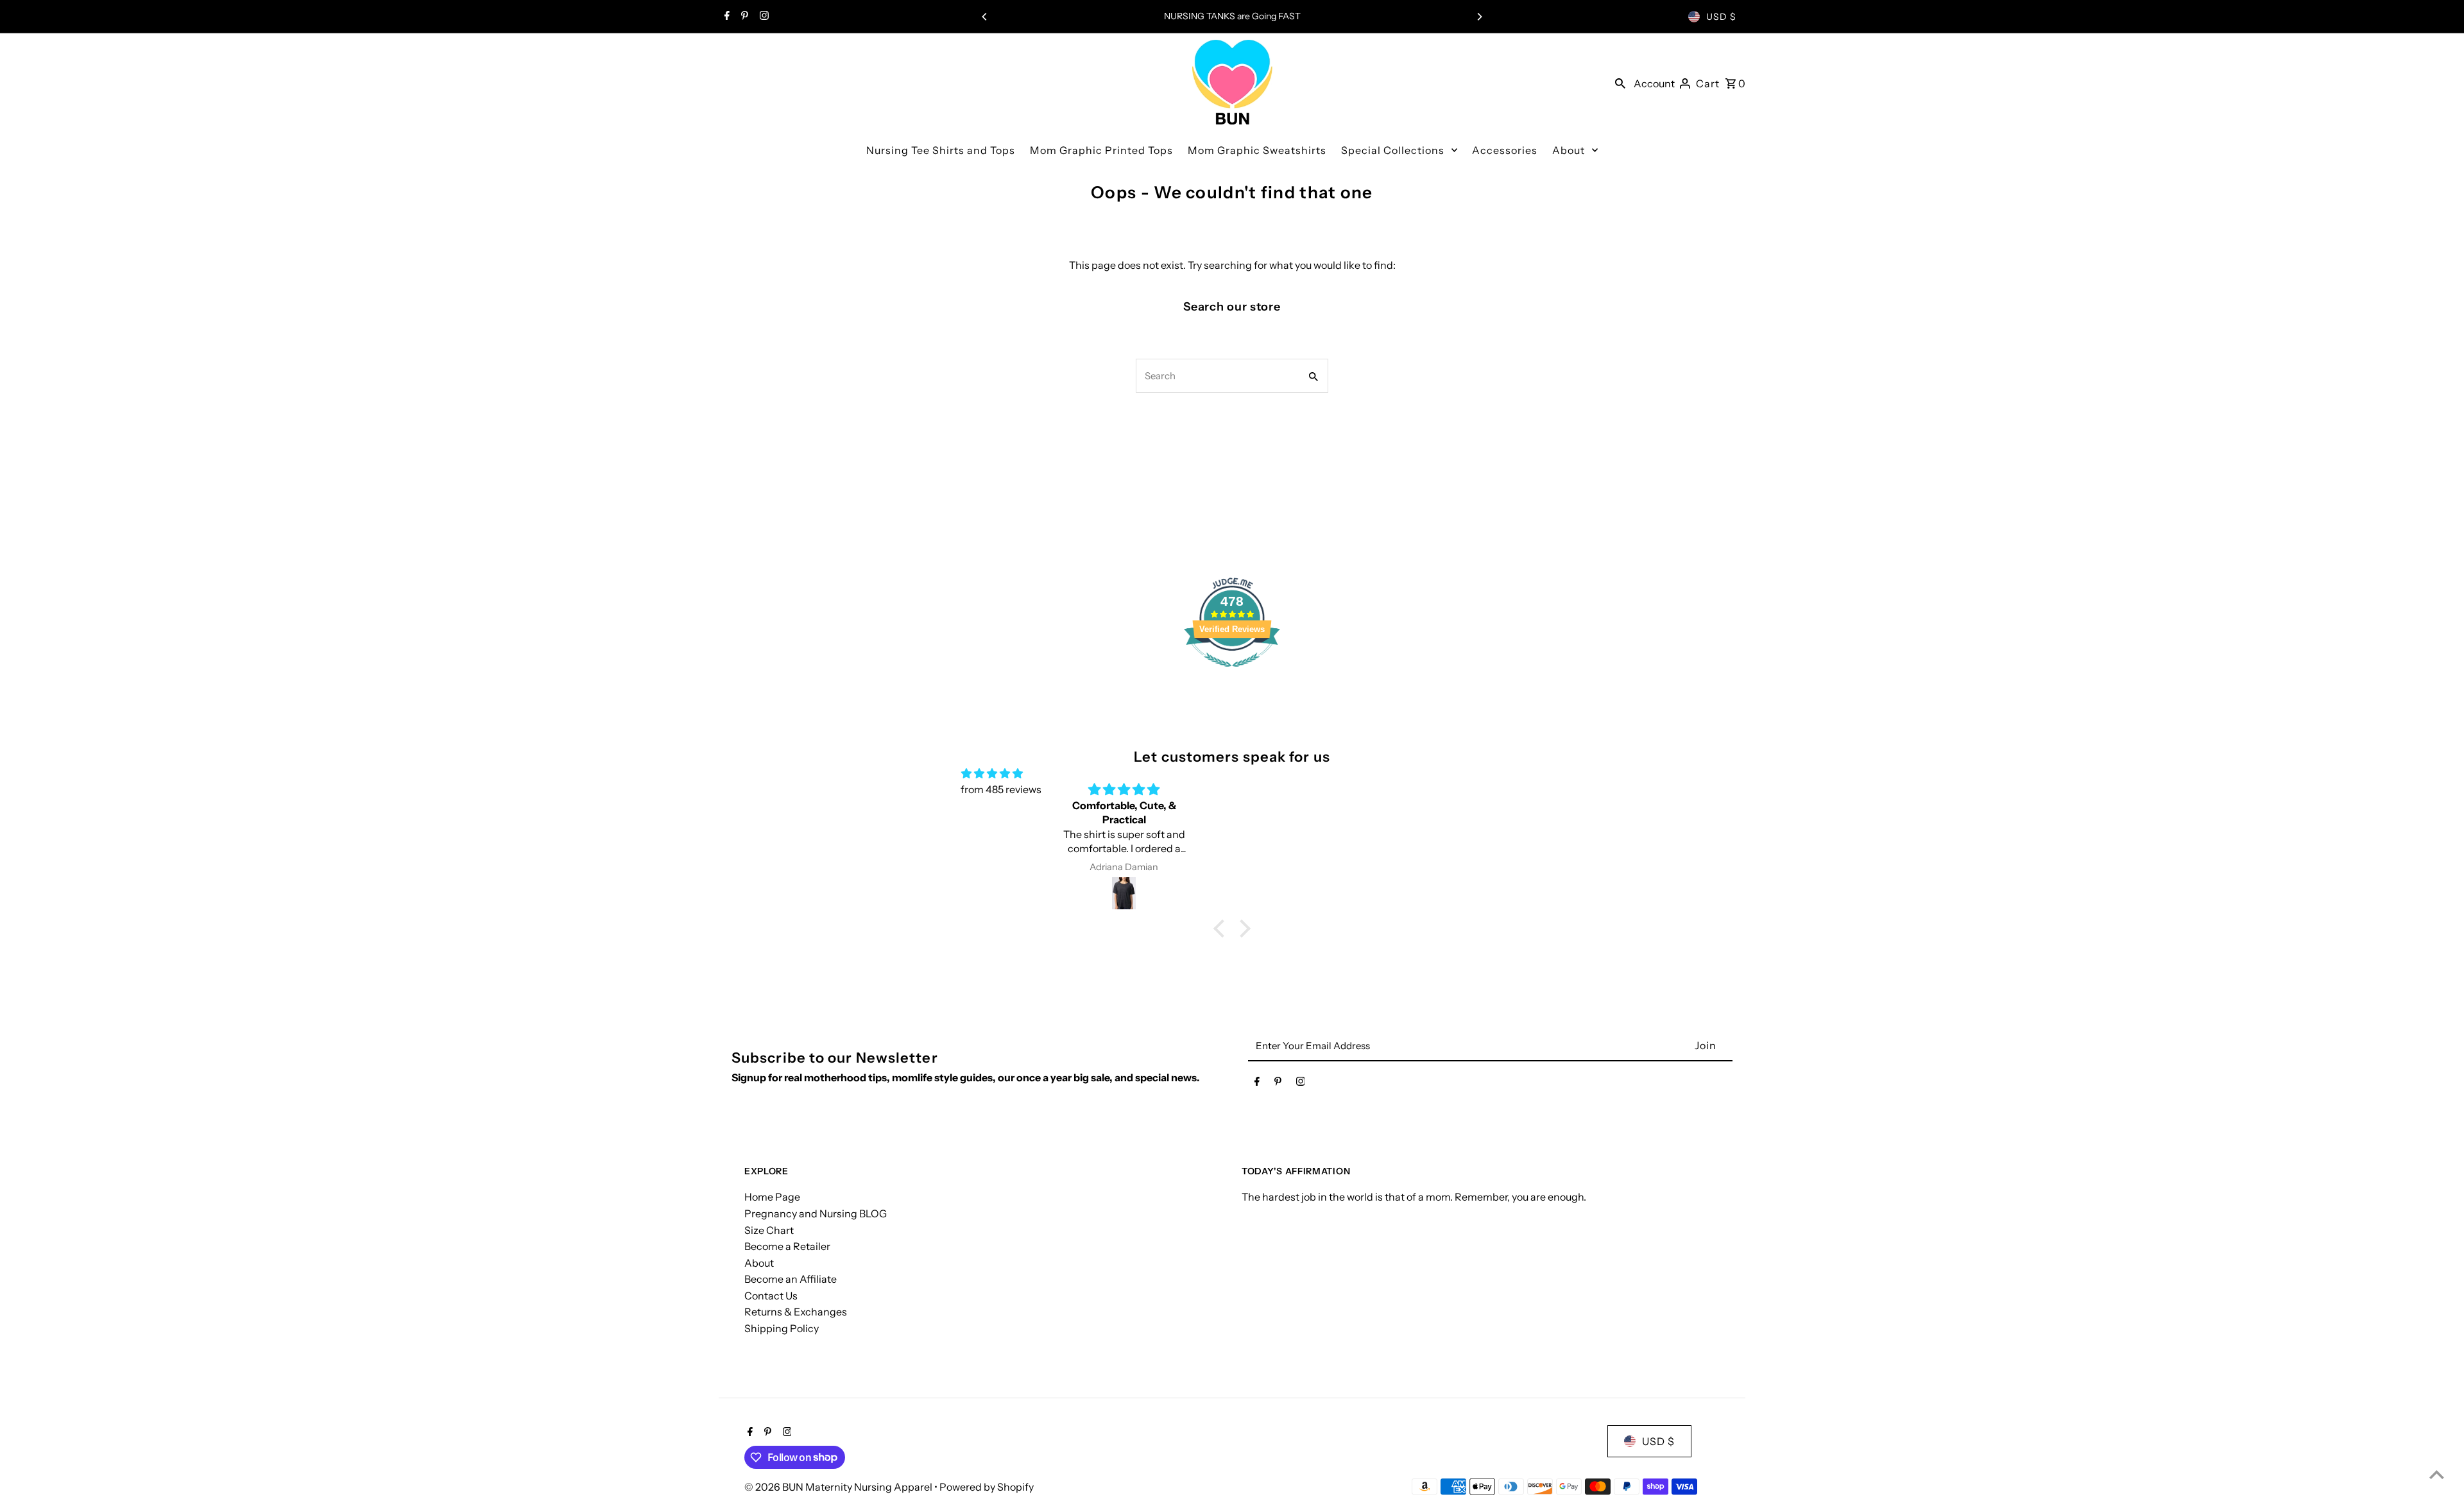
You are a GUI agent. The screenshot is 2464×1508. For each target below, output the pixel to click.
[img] (992, 774)
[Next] (1479, 17)
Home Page (772, 1197)
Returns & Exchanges (796, 1312)
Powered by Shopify (987, 1487)
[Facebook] (725, 17)
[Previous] (985, 17)
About (759, 1263)
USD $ (1721, 17)
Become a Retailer (787, 1246)
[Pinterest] (743, 17)
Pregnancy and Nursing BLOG (816, 1213)
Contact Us (771, 1296)
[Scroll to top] (2437, 1474)
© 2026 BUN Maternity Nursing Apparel (839, 1487)
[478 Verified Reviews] (1232, 673)
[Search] (1620, 82)
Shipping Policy (782, 1328)
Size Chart (769, 1230)
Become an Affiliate (791, 1279)
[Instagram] (763, 17)
